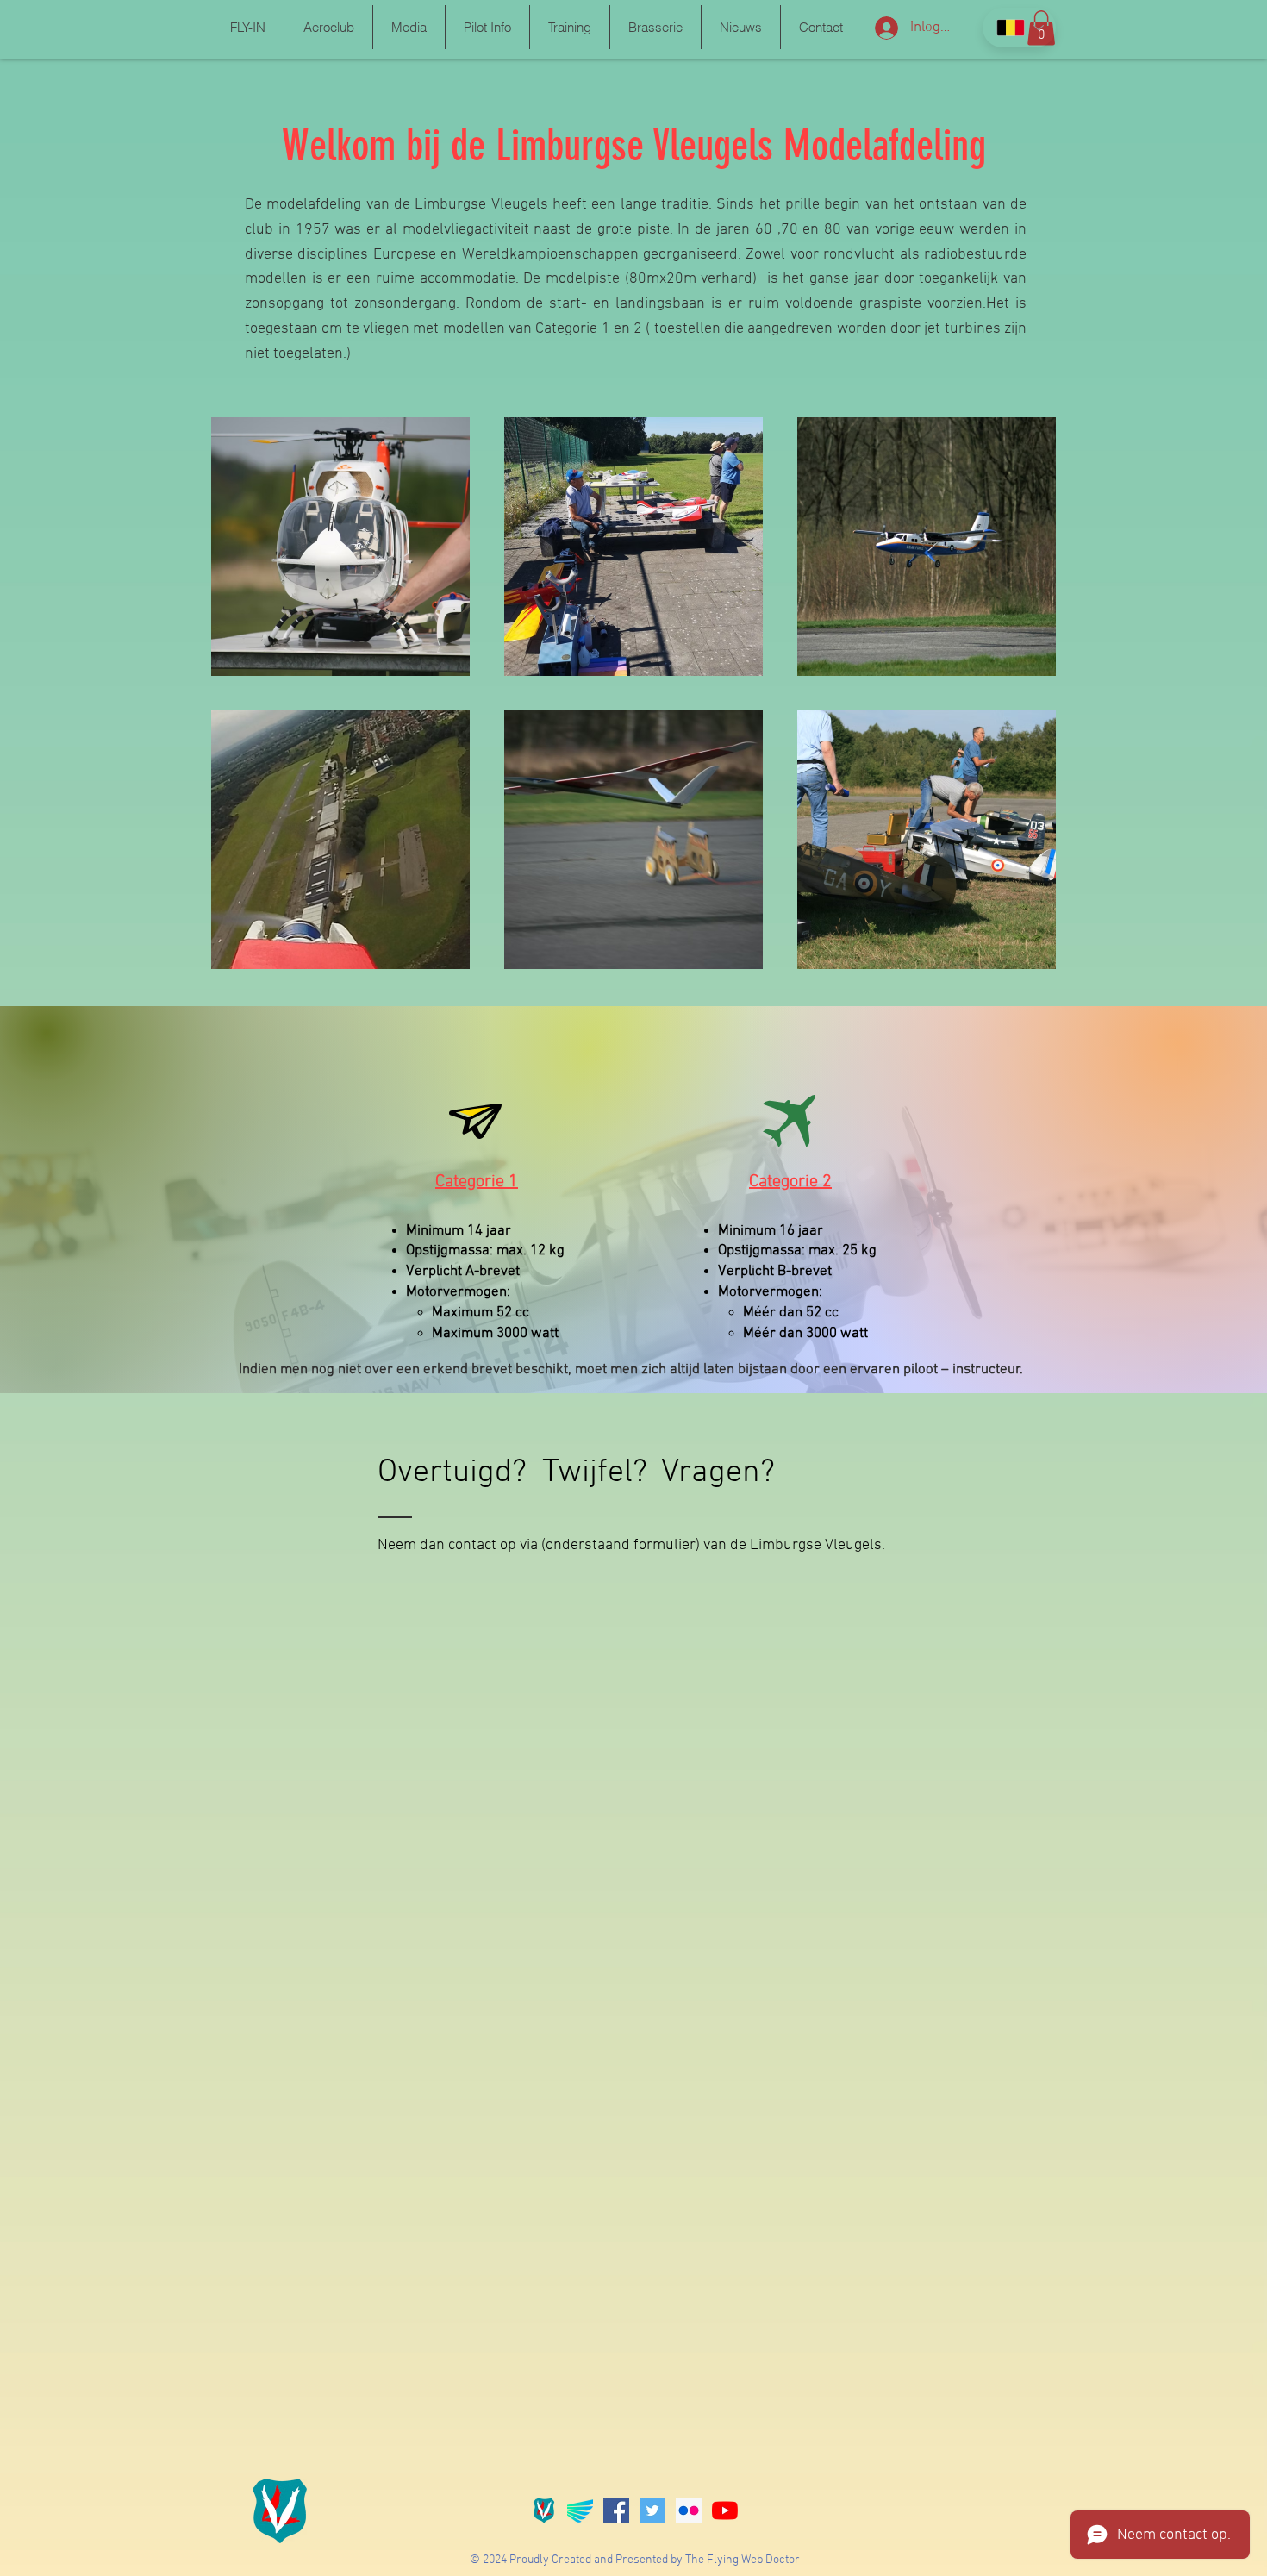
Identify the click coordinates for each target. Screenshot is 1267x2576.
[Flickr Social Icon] (689, 2510)
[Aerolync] (580, 2510)
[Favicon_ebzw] (544, 2510)
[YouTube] (725, 2510)
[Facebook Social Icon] (616, 2510)
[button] (247, 27)
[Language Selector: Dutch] (1019, 28)
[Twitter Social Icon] (652, 2510)
